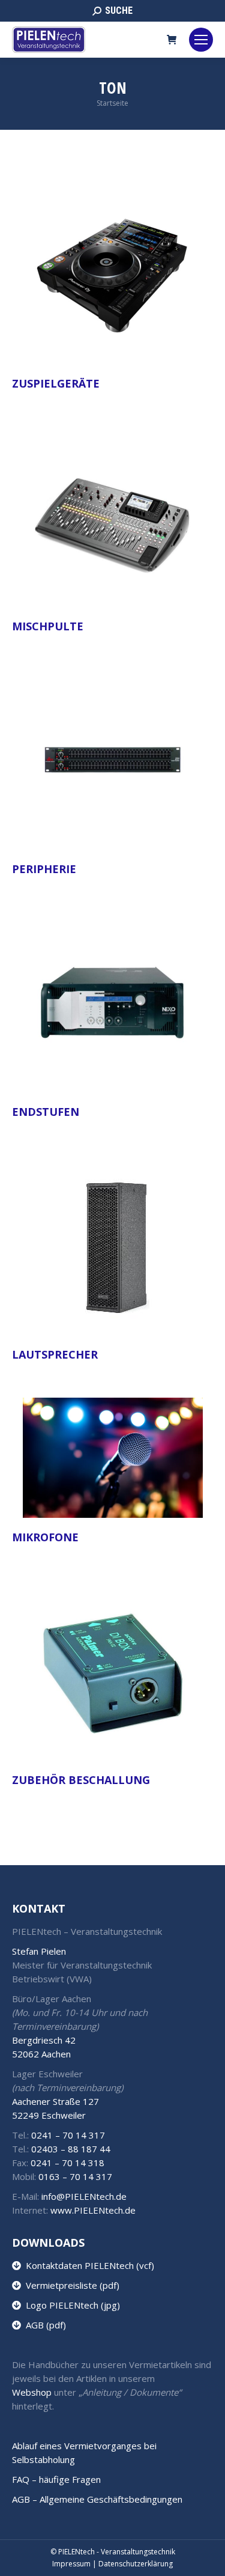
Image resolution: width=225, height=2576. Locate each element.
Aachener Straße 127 (55, 2101)
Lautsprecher (55, 1354)
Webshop (32, 2392)
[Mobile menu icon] (201, 40)
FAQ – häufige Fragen (56, 2479)
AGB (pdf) (43, 2325)
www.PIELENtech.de (93, 2210)
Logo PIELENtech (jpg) (70, 2305)
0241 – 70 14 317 (68, 2135)
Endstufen (46, 1112)
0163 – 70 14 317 (75, 2176)
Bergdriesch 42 (44, 2040)
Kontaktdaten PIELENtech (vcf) (88, 2265)
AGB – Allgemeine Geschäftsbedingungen (97, 2499)
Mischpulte (48, 626)
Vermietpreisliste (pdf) (70, 2285)
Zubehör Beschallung (81, 1780)
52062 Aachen (41, 2054)
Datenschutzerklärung (136, 2564)
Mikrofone (45, 1537)
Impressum (71, 2564)
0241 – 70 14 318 (67, 2163)
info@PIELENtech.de (84, 2196)
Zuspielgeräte (56, 383)
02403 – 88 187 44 (71, 2149)
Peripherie (44, 869)
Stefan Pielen (39, 1951)
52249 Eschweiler (49, 2115)
